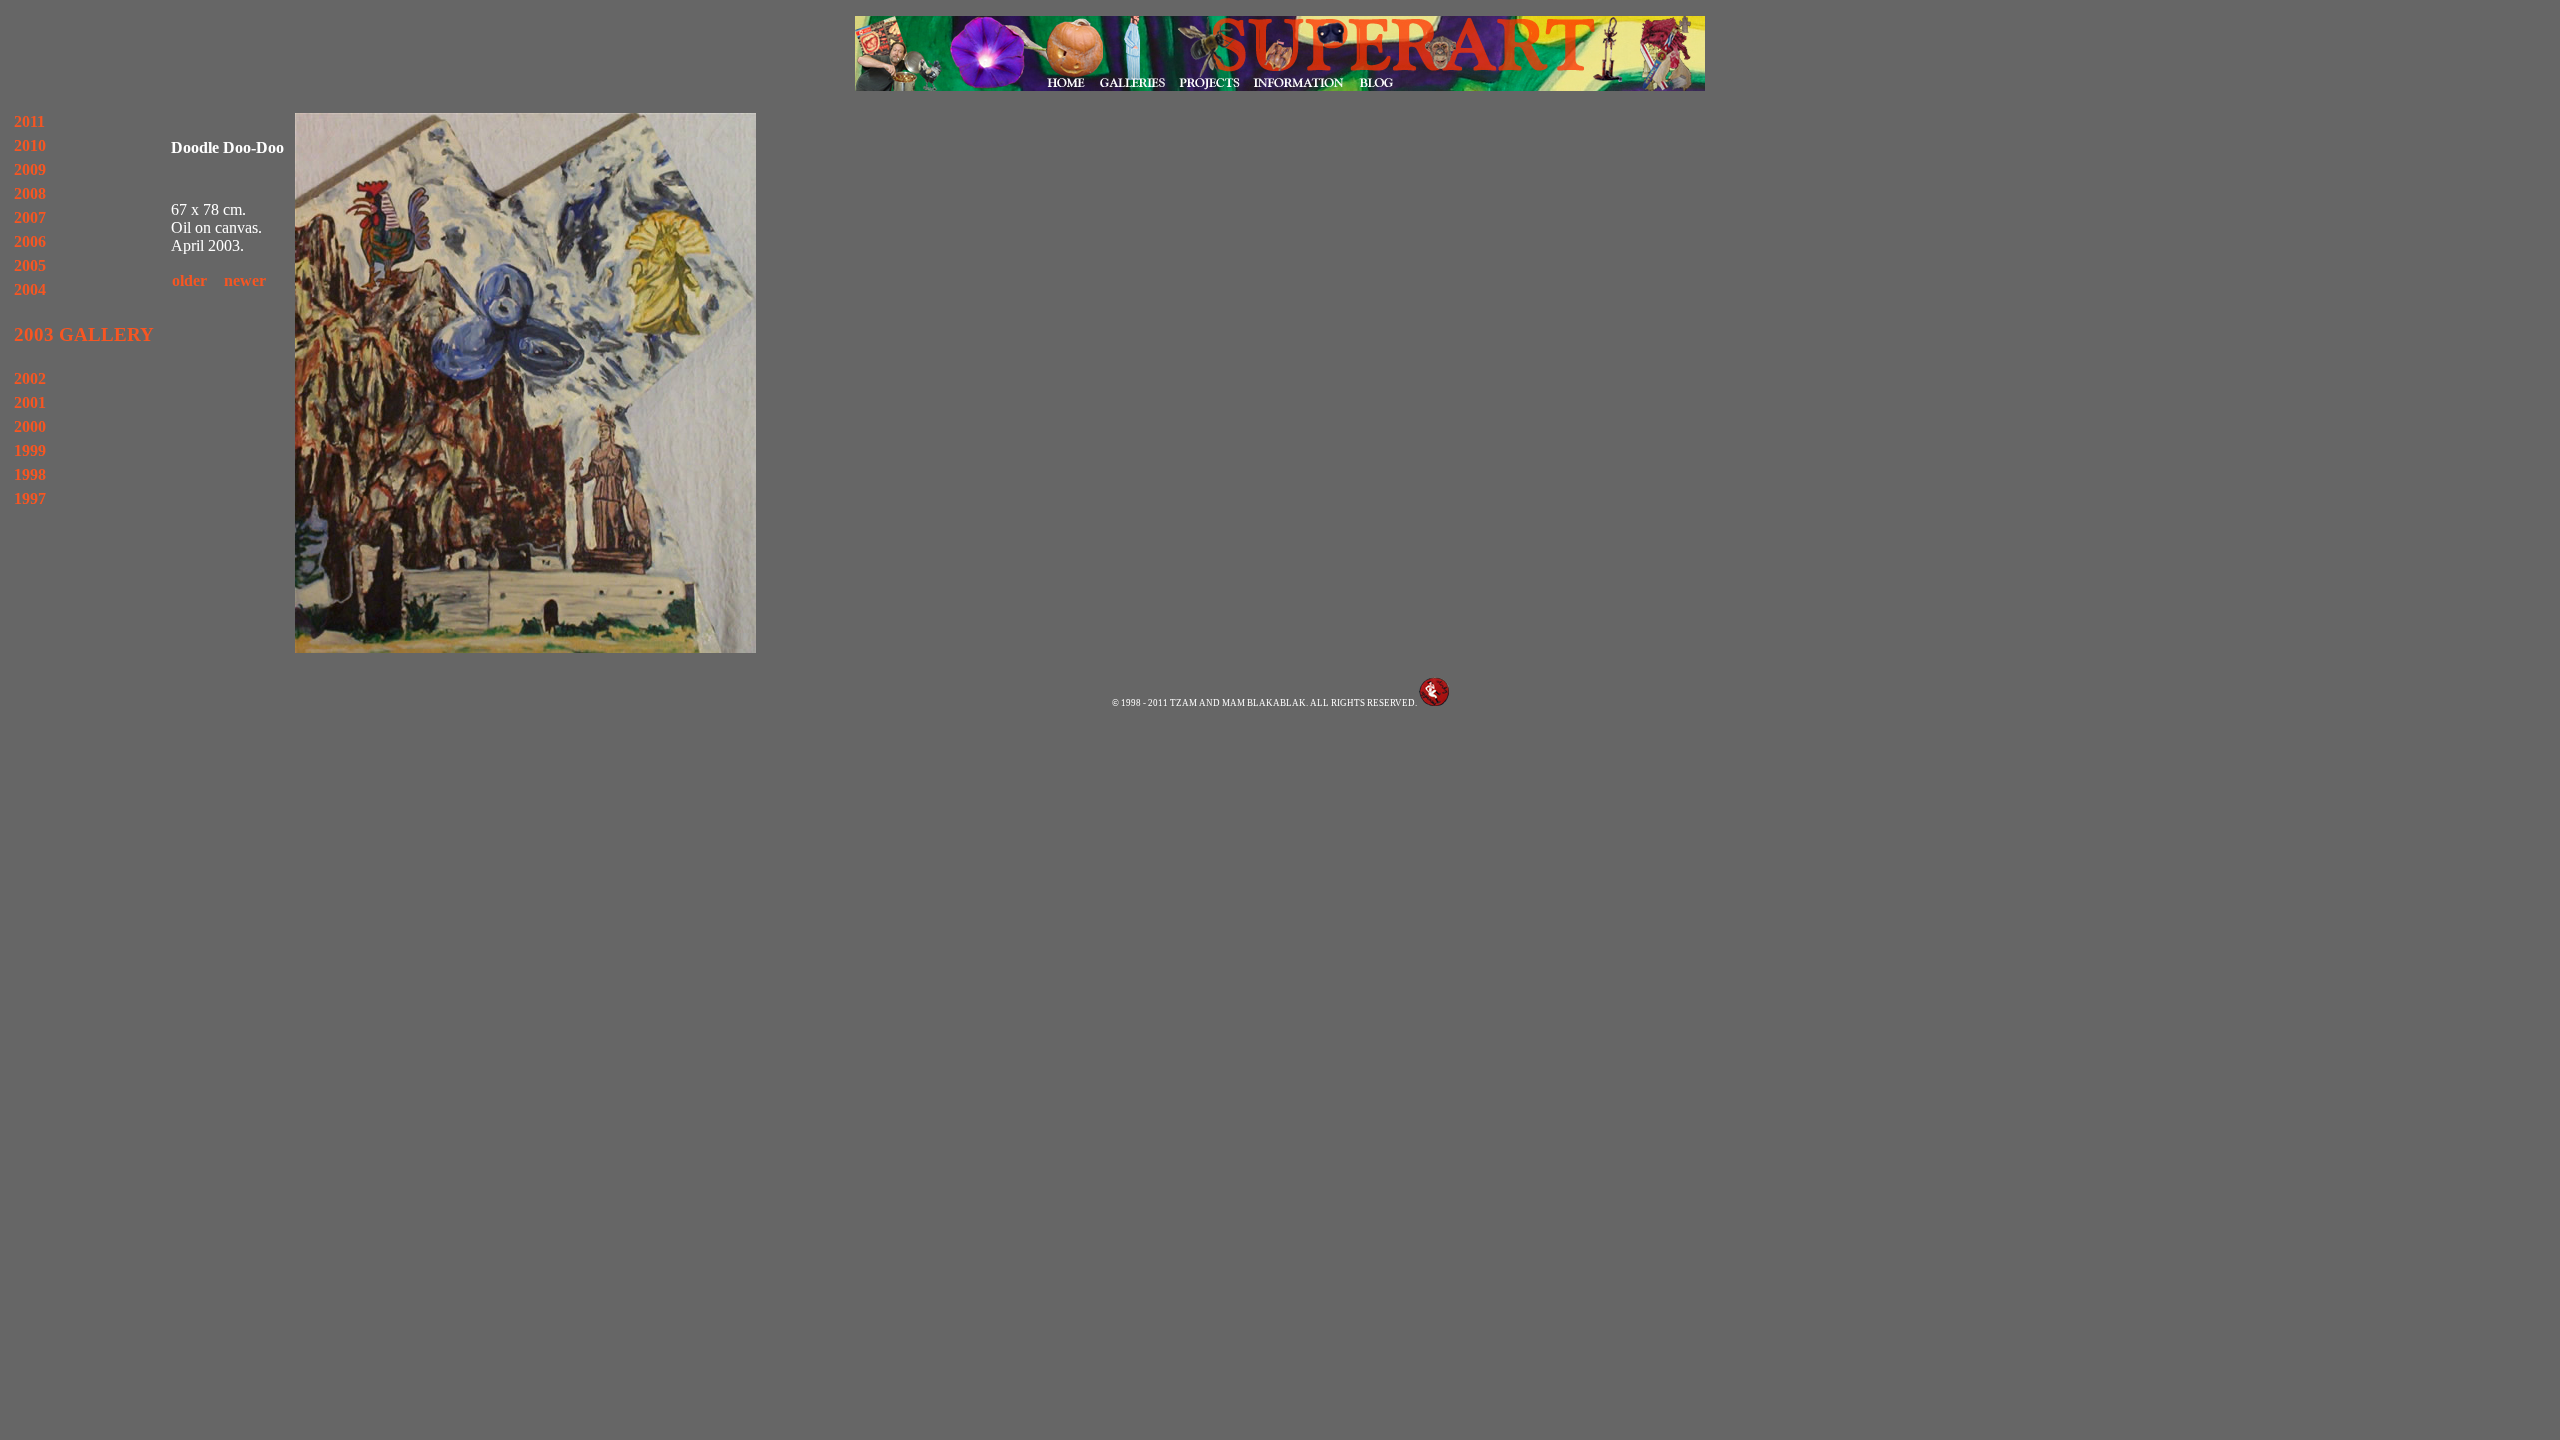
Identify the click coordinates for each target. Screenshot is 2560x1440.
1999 (30, 450)
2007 (30, 217)
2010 (30, 145)
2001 (30, 402)
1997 (30, 498)
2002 (30, 378)
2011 (29, 121)
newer (245, 280)
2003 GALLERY (84, 334)
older (189, 280)
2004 (30, 289)
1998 (30, 474)
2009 (30, 169)
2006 (30, 241)
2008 (30, 193)
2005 (30, 265)
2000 (30, 426)
